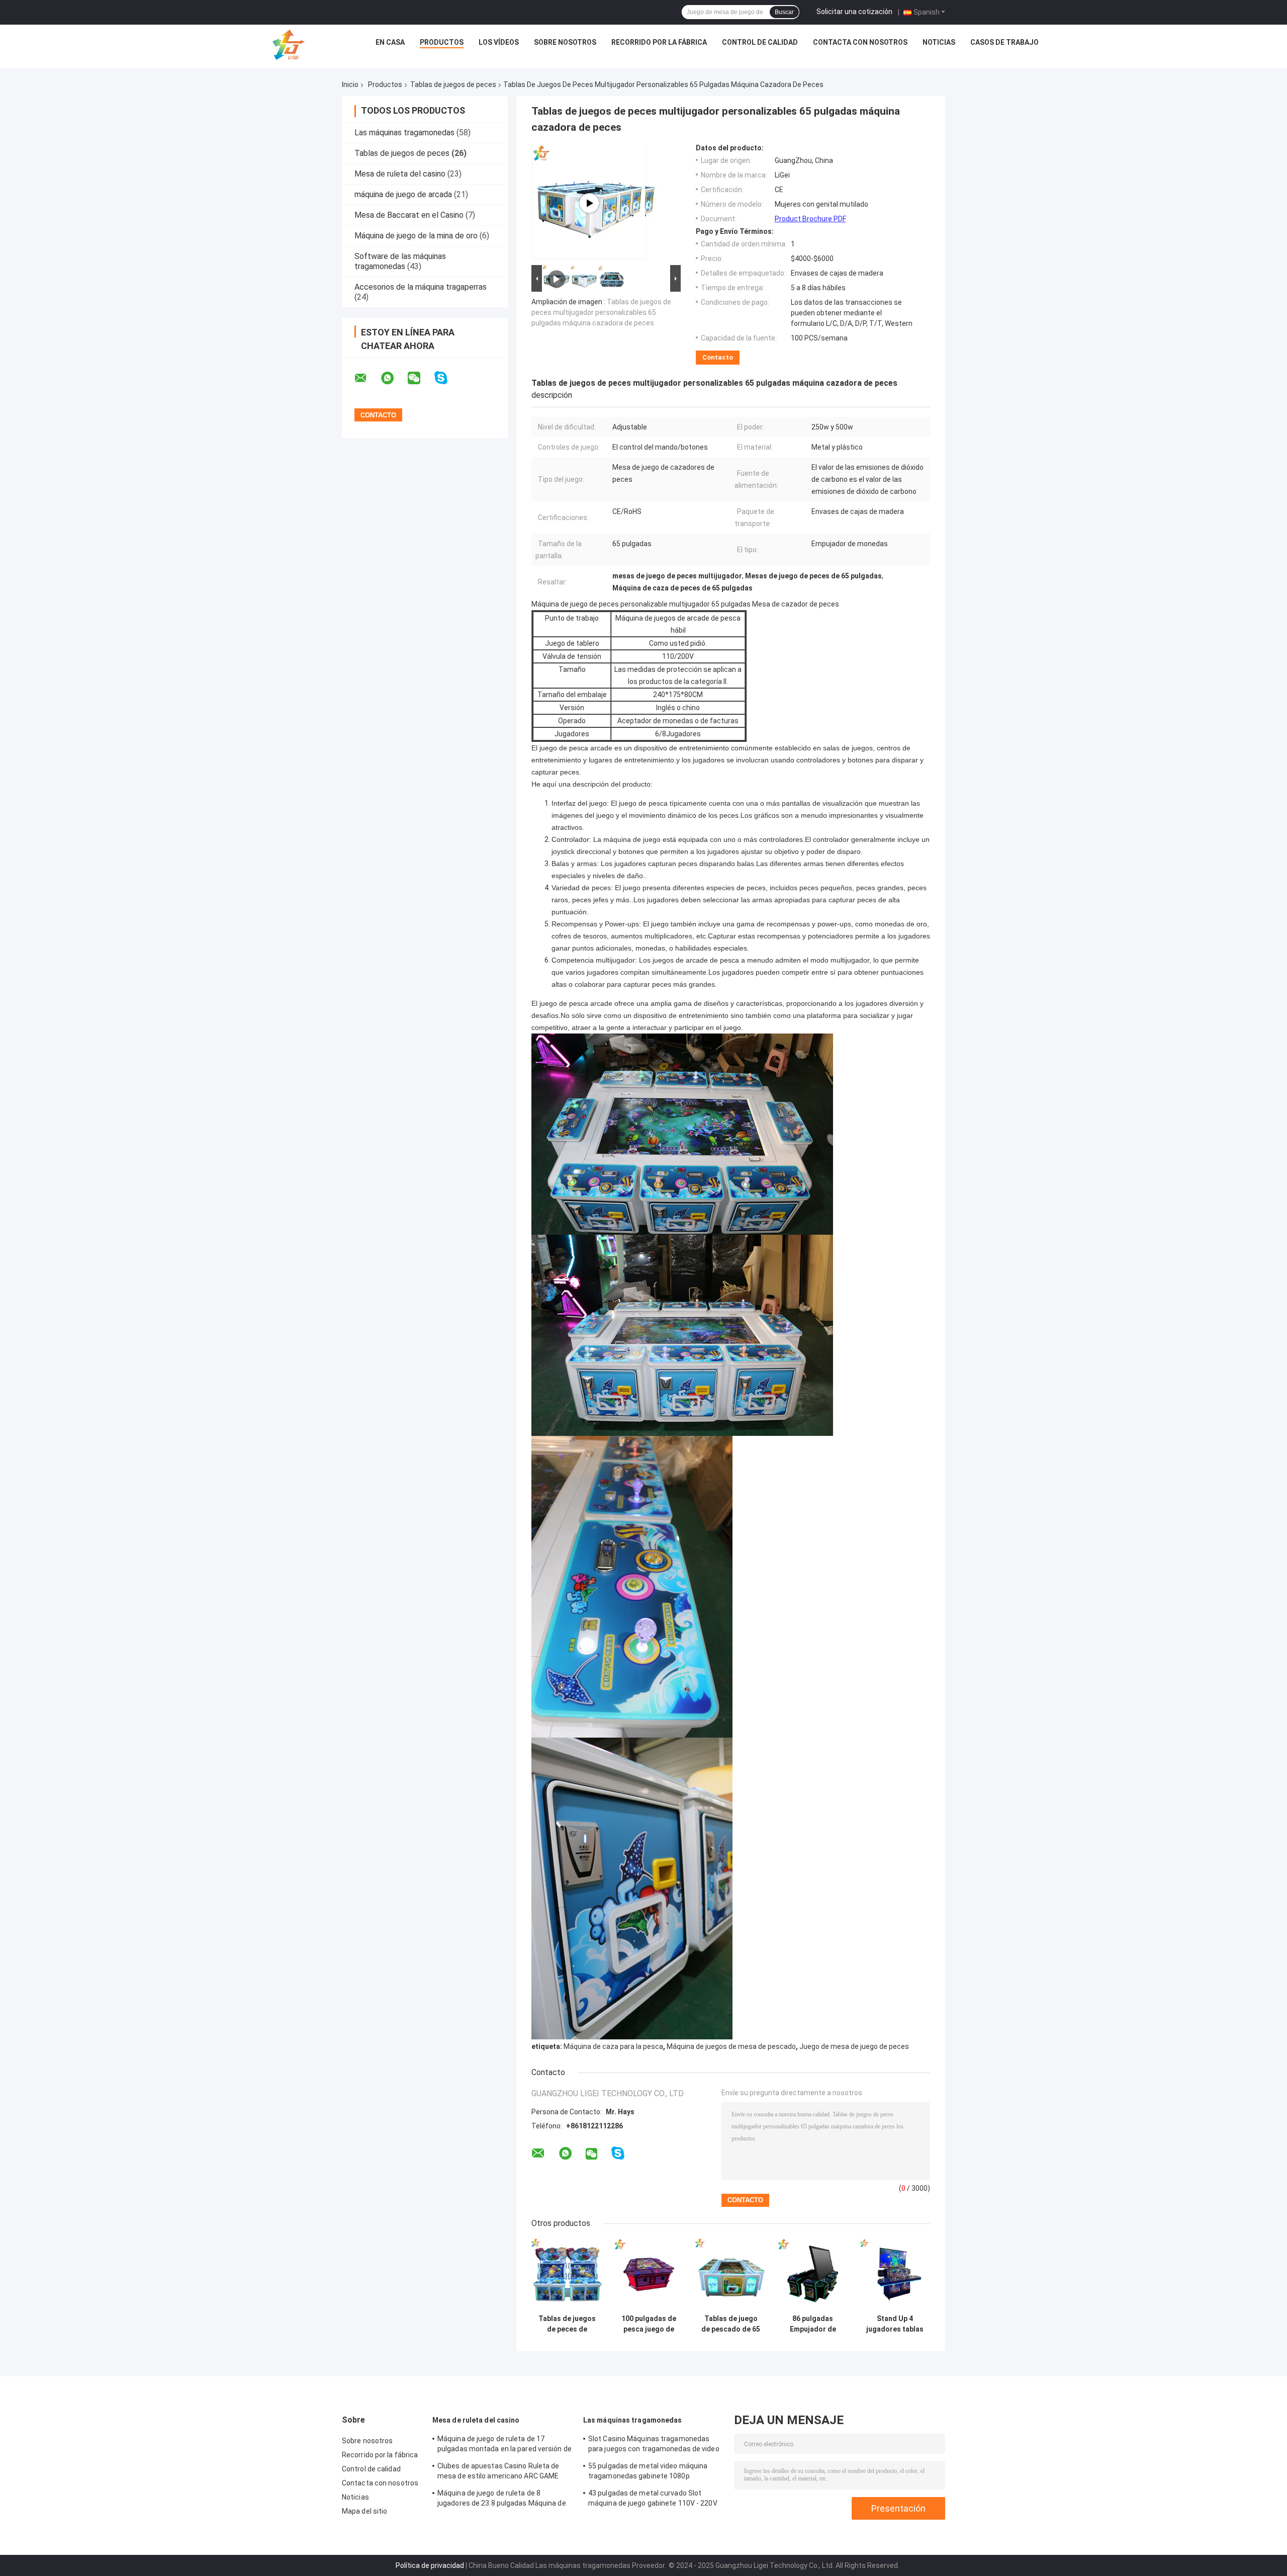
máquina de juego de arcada (403, 194)
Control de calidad (760, 42)
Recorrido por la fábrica (659, 42)
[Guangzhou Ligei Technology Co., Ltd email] (367, 378)
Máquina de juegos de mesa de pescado (731, 2046)
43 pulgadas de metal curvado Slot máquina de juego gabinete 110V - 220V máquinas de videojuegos (653, 2500)
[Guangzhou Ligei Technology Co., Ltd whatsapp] (394, 378)
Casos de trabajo (1004, 42)
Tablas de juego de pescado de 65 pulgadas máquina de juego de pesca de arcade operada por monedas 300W (731, 2324)
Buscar (784, 12)
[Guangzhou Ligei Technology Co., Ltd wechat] (420, 378)
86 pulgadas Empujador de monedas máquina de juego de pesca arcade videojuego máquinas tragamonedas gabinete (813, 2324)
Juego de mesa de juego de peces (854, 2046)
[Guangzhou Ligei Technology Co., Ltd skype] (447, 378)
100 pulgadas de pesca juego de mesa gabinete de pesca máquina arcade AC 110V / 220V (649, 2324)
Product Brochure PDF (810, 219)
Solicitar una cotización (854, 12)
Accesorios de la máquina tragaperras (421, 287)
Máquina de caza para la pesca (613, 2046)
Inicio (350, 84)
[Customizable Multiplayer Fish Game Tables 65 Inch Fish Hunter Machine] (589, 203)
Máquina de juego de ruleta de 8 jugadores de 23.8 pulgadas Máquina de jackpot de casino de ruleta (502, 2500)
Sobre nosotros (565, 42)
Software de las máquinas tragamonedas (400, 261)
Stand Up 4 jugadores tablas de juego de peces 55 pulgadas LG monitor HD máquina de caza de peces (895, 2324)
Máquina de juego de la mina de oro (416, 236)
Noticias (939, 42)
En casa (390, 42)
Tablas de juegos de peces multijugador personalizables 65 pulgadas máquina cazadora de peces (601, 312)
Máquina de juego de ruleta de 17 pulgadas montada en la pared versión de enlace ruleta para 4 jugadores (504, 2445)
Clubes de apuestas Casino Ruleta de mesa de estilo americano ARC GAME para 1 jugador (498, 2472)
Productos (442, 42)
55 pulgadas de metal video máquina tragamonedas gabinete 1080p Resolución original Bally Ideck (648, 2472)
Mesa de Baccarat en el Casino (409, 215)
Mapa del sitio (364, 2511)
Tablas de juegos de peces (453, 84)
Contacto (718, 357)
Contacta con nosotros (860, 42)
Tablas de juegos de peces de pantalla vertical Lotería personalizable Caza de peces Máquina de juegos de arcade (567, 2324)
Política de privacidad (430, 2565)
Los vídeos (499, 42)
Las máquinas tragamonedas (404, 133)
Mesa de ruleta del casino (400, 174)
